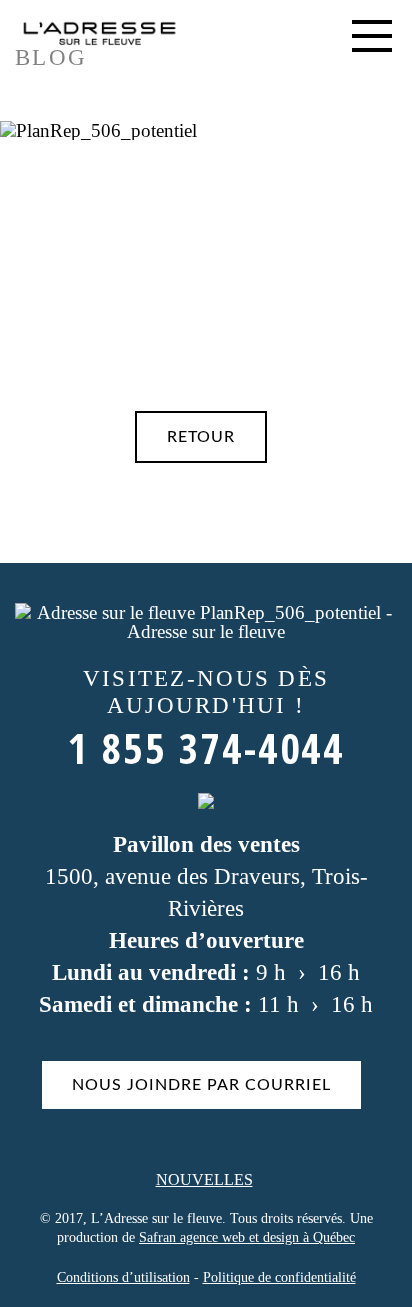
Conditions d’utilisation (123, 1277)
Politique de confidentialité (279, 1277)
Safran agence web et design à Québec (247, 1237)
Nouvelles (204, 1179)
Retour (201, 437)
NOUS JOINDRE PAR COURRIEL (201, 1085)
